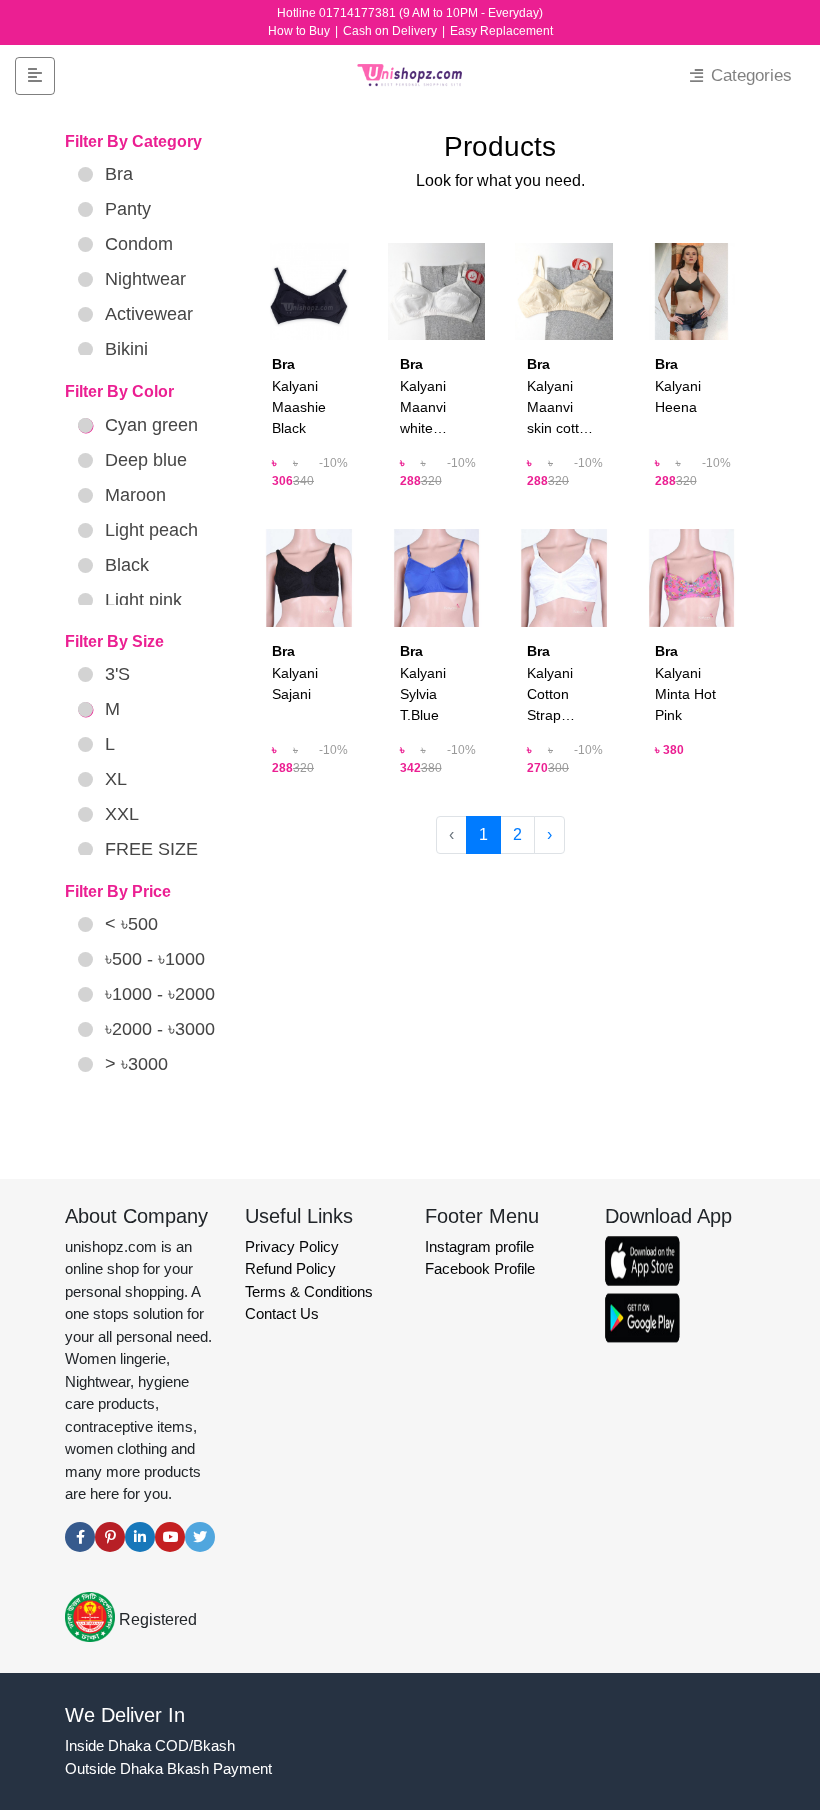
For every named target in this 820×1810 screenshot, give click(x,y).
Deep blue (146, 460)
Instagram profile (479, 1246)
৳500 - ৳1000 (155, 959)
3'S (117, 674)
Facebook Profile (480, 1268)
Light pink (143, 600)
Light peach (151, 530)
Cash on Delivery (391, 31)
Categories (749, 75)
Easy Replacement (501, 31)
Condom (139, 244)
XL (116, 779)
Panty (128, 209)
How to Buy (300, 31)
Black (127, 565)
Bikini (126, 349)
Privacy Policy (292, 1246)
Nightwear (145, 279)
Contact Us (282, 1313)
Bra (119, 174)
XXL (122, 814)
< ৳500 (131, 924)
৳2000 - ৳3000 (160, 1029)
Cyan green (151, 425)
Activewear (149, 314)
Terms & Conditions (309, 1291)
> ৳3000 (136, 1064)
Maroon (135, 495)
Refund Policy (290, 1268)
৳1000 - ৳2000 (160, 994)
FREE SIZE (151, 849)
